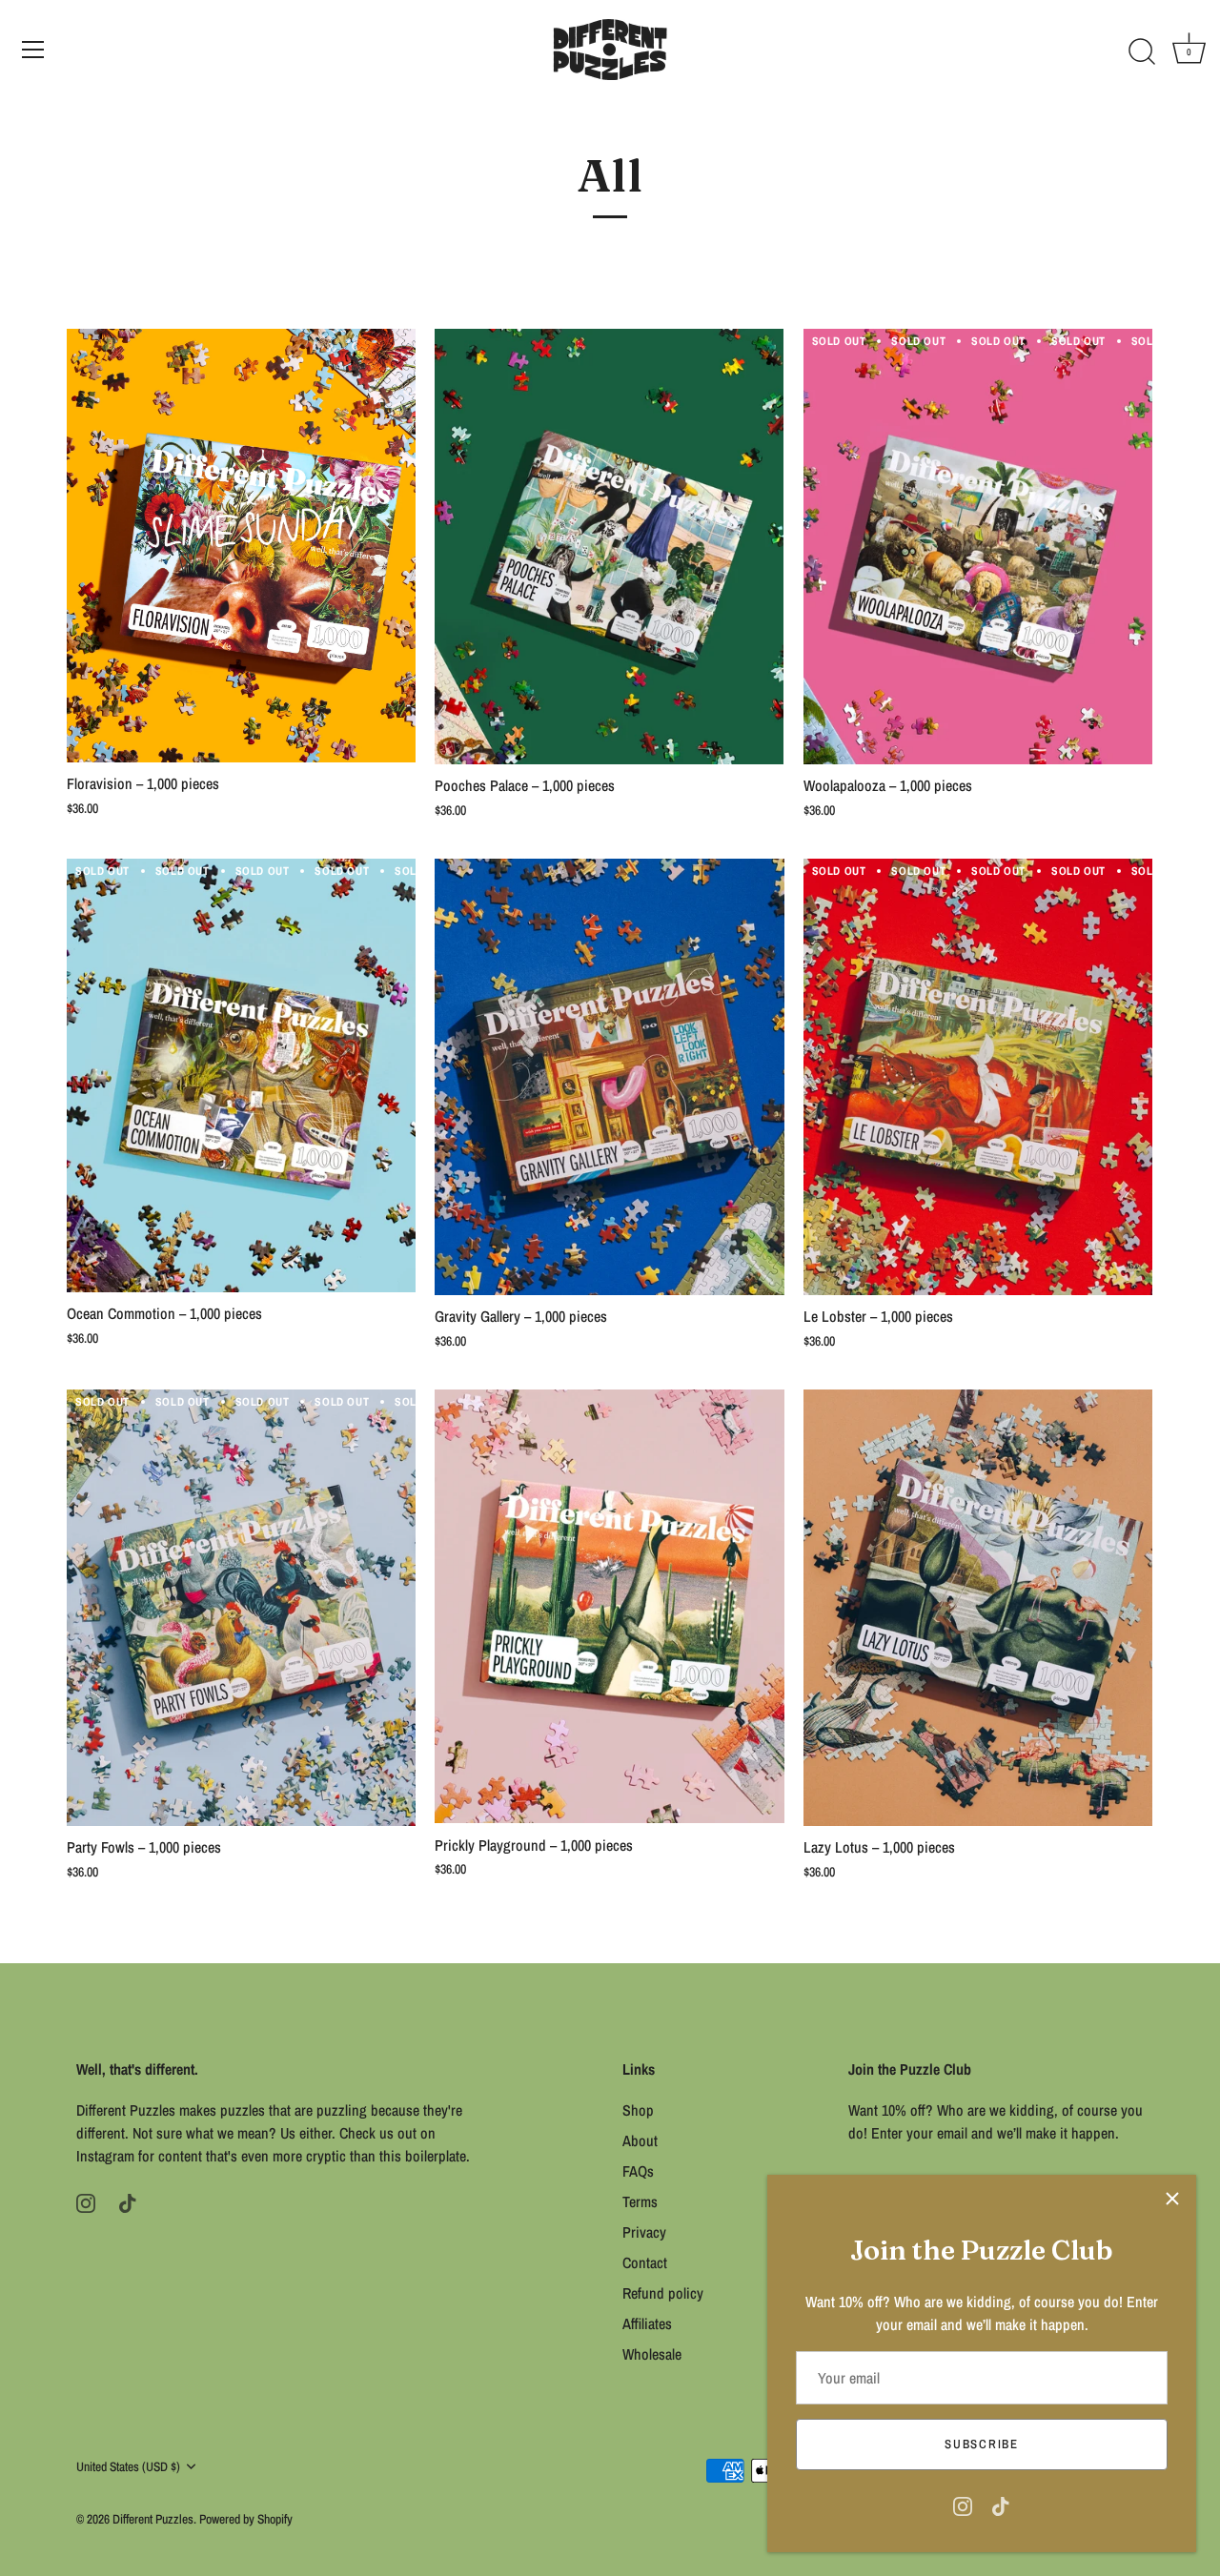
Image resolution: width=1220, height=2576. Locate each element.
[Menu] (33, 50)
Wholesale (652, 2354)
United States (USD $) (128, 2467)
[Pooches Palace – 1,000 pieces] (609, 547)
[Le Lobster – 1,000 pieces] (978, 1077)
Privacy (644, 2232)
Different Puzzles (153, 2519)
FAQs (638, 2171)
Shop (638, 2110)
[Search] (1142, 52)
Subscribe (981, 2444)
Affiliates (647, 2323)
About (640, 2140)
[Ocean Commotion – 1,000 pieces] (241, 1075)
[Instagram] (963, 2505)
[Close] (1172, 2199)
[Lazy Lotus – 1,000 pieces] (978, 1608)
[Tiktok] (1001, 2505)
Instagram (105, 2156)
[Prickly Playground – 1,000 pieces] (609, 1607)
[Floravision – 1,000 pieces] (241, 546)
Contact (645, 2262)
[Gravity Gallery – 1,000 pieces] (609, 1077)
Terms (640, 2201)
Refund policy (663, 2293)
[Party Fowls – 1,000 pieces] (241, 1608)
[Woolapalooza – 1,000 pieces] (978, 547)
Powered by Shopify (246, 2519)
